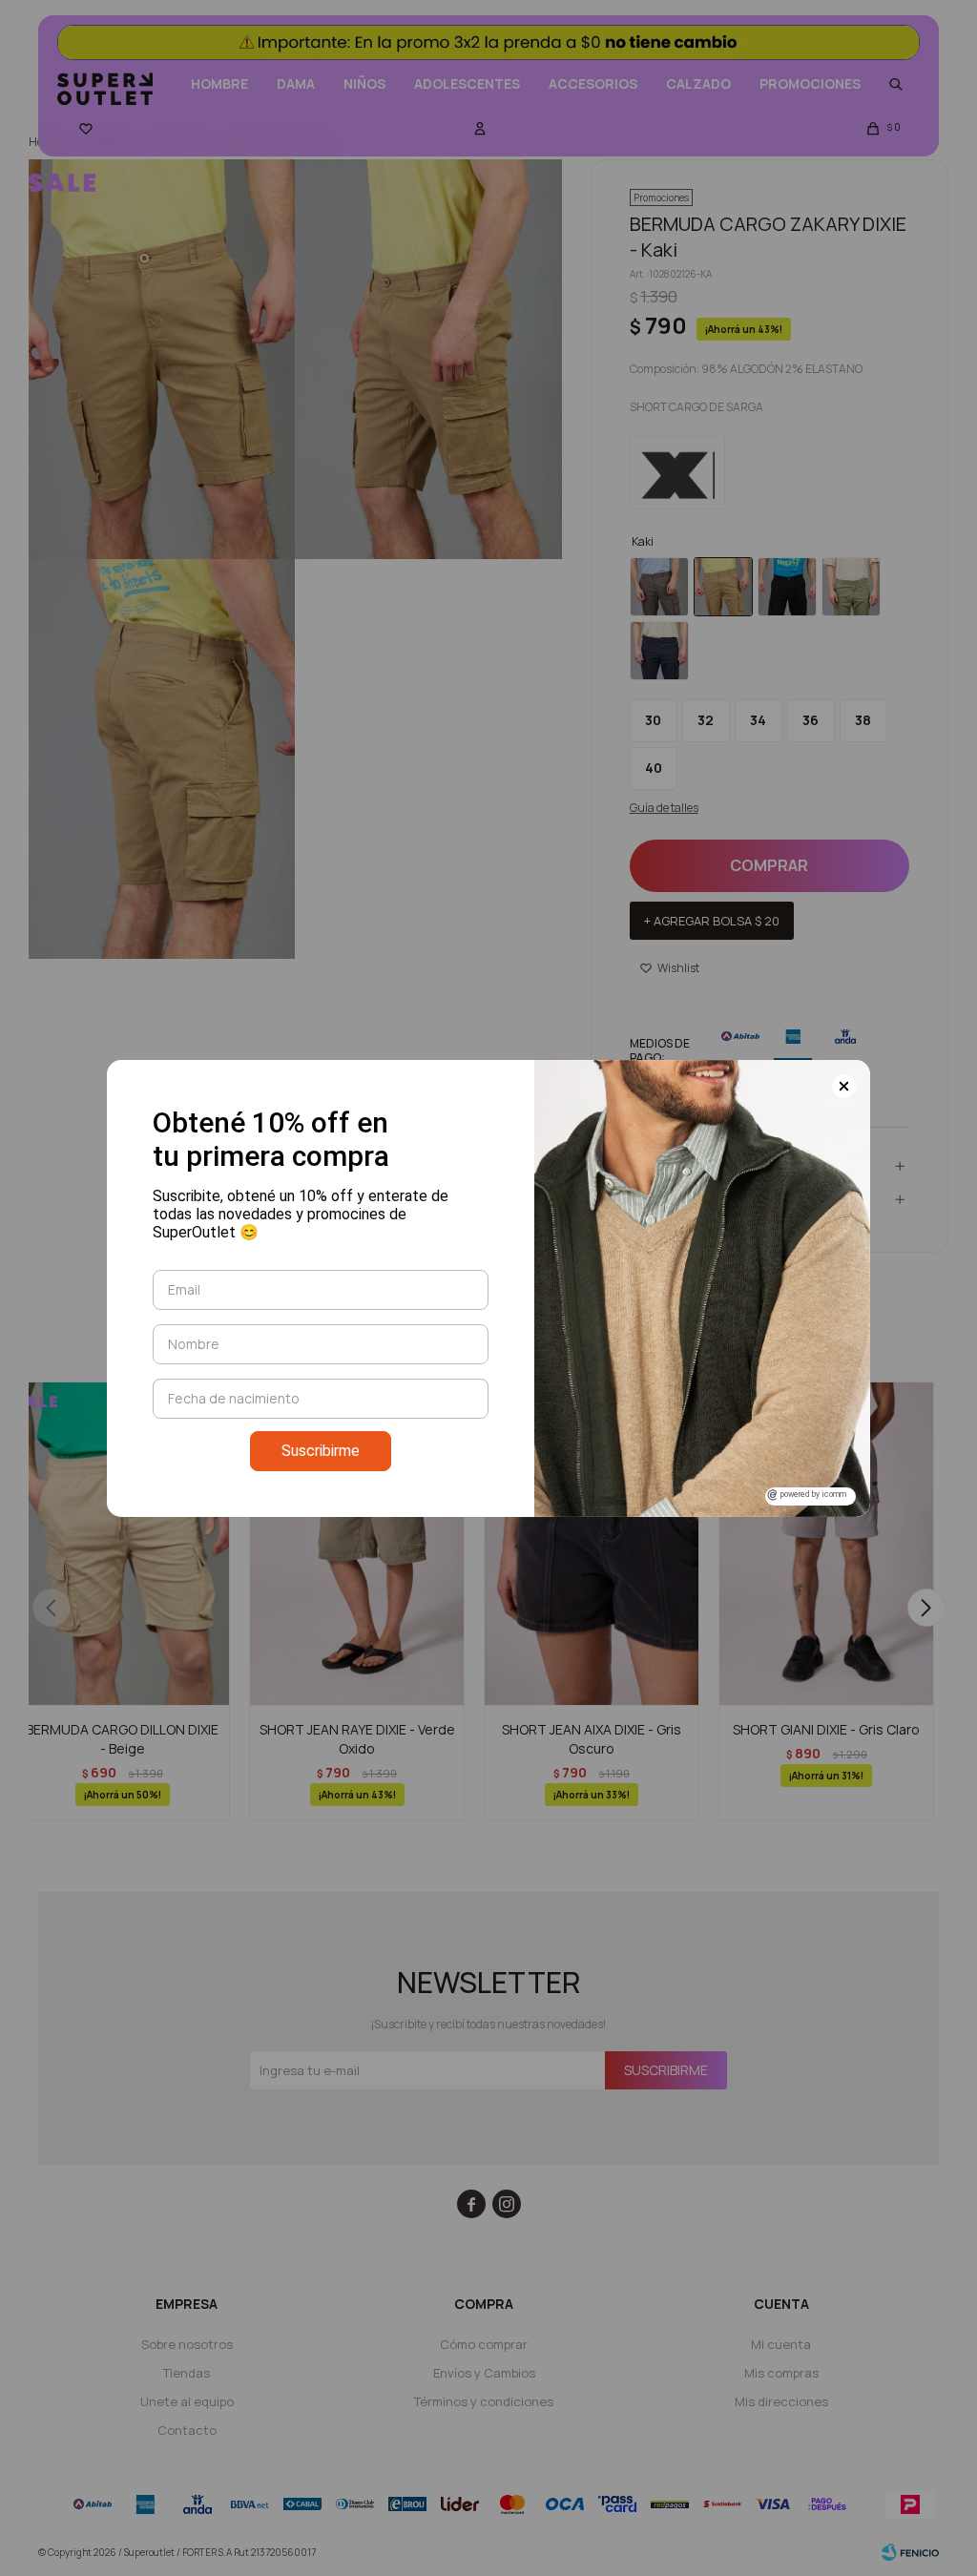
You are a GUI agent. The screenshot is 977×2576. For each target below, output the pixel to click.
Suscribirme (321, 1451)
